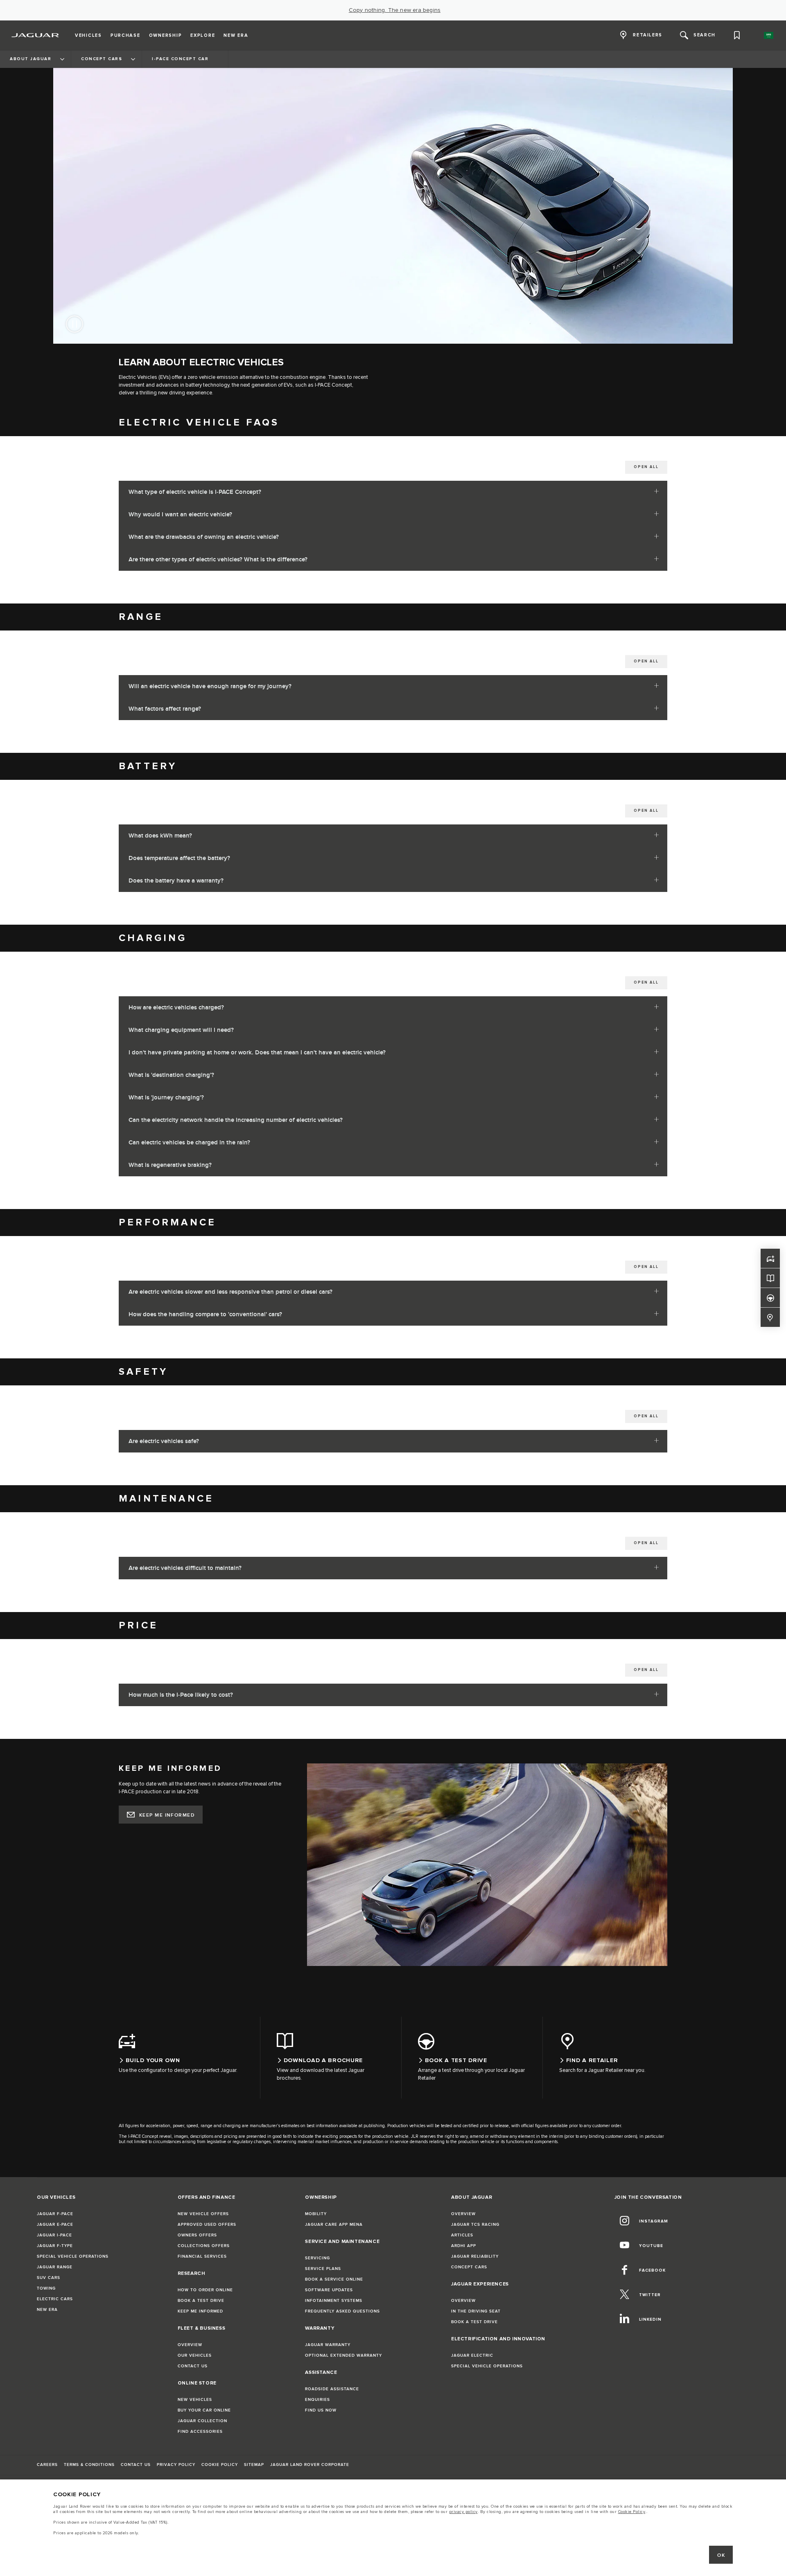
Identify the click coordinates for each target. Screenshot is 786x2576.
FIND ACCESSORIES (200, 2432)
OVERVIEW (190, 2345)
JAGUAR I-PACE (54, 2235)
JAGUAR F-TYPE (55, 2246)
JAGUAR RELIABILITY (475, 2256)
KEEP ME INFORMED (167, 1815)
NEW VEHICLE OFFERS (203, 2214)
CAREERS (47, 2465)
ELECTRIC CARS (55, 2299)
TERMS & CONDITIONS (89, 2465)
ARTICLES (462, 2235)
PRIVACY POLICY (176, 2465)
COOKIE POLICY (220, 2465)
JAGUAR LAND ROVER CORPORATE (310, 2465)
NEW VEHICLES (195, 2400)
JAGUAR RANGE (55, 2267)
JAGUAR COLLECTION (202, 2421)
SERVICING (317, 2258)
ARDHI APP (464, 2246)
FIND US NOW (321, 2410)
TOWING (46, 2288)
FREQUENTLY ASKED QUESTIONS (342, 2311)
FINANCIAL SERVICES (202, 2256)
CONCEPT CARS (469, 2267)
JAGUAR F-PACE (55, 2214)
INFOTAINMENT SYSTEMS (334, 2301)
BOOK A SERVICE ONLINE (334, 2279)
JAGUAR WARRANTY (328, 2345)
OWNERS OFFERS (197, 2235)
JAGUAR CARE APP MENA (334, 2225)
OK (721, 2555)
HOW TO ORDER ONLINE (205, 2290)
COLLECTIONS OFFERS (204, 2246)
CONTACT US (193, 2366)
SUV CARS (49, 2278)
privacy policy (463, 2512)
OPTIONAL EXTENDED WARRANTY (343, 2355)
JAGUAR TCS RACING (475, 2225)
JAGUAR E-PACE (55, 2225)
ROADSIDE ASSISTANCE (332, 2389)
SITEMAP (254, 2465)
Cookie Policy (632, 2512)
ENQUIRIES (317, 2400)
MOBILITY (316, 2214)
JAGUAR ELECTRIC (472, 2355)
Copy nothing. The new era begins (395, 10)
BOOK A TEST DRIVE (201, 2301)
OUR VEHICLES (195, 2355)
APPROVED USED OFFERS (207, 2225)
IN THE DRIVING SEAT (476, 2311)
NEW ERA (47, 2310)
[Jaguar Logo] (35, 35)
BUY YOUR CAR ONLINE (204, 2410)
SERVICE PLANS (323, 2269)
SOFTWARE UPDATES (329, 2290)
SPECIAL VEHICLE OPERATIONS (73, 2256)
